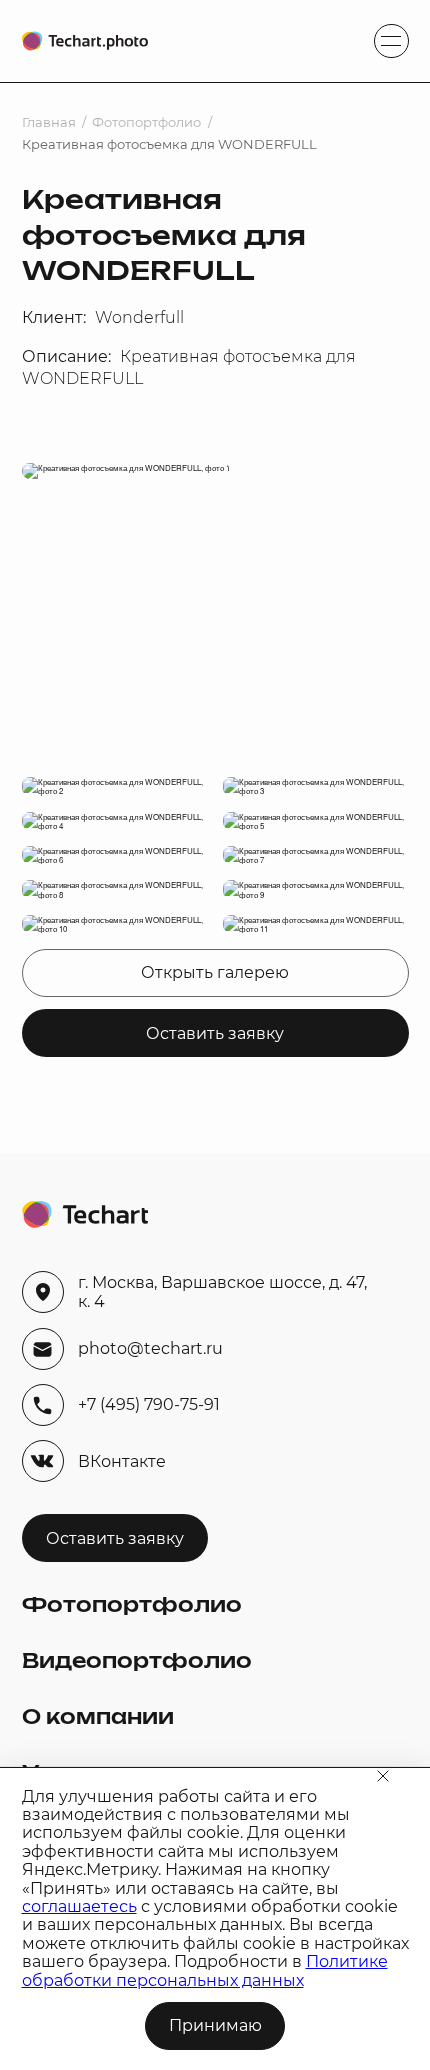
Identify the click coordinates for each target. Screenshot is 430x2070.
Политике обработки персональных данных (205, 1970)
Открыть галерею (215, 972)
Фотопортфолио (146, 122)
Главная (49, 122)
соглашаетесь (79, 1906)
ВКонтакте (122, 1461)
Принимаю (215, 2025)
